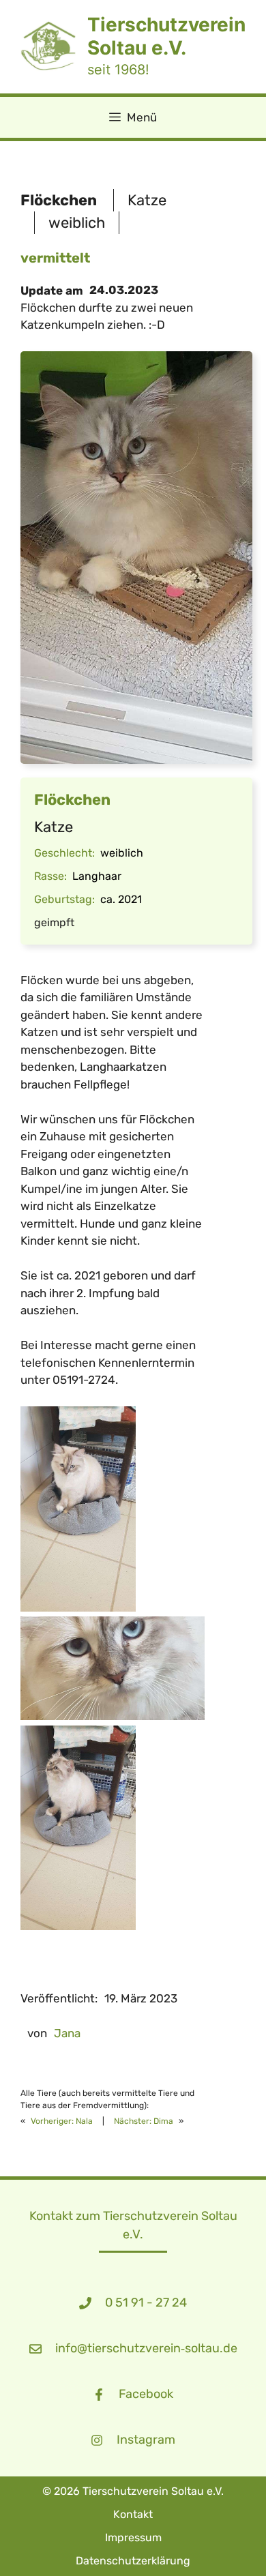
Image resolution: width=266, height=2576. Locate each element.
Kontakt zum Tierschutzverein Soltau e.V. (133, 2225)
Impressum (133, 2537)
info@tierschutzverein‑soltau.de (146, 2348)
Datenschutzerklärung (133, 2561)
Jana (67, 2033)
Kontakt (133, 2514)
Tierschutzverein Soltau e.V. (166, 36)
